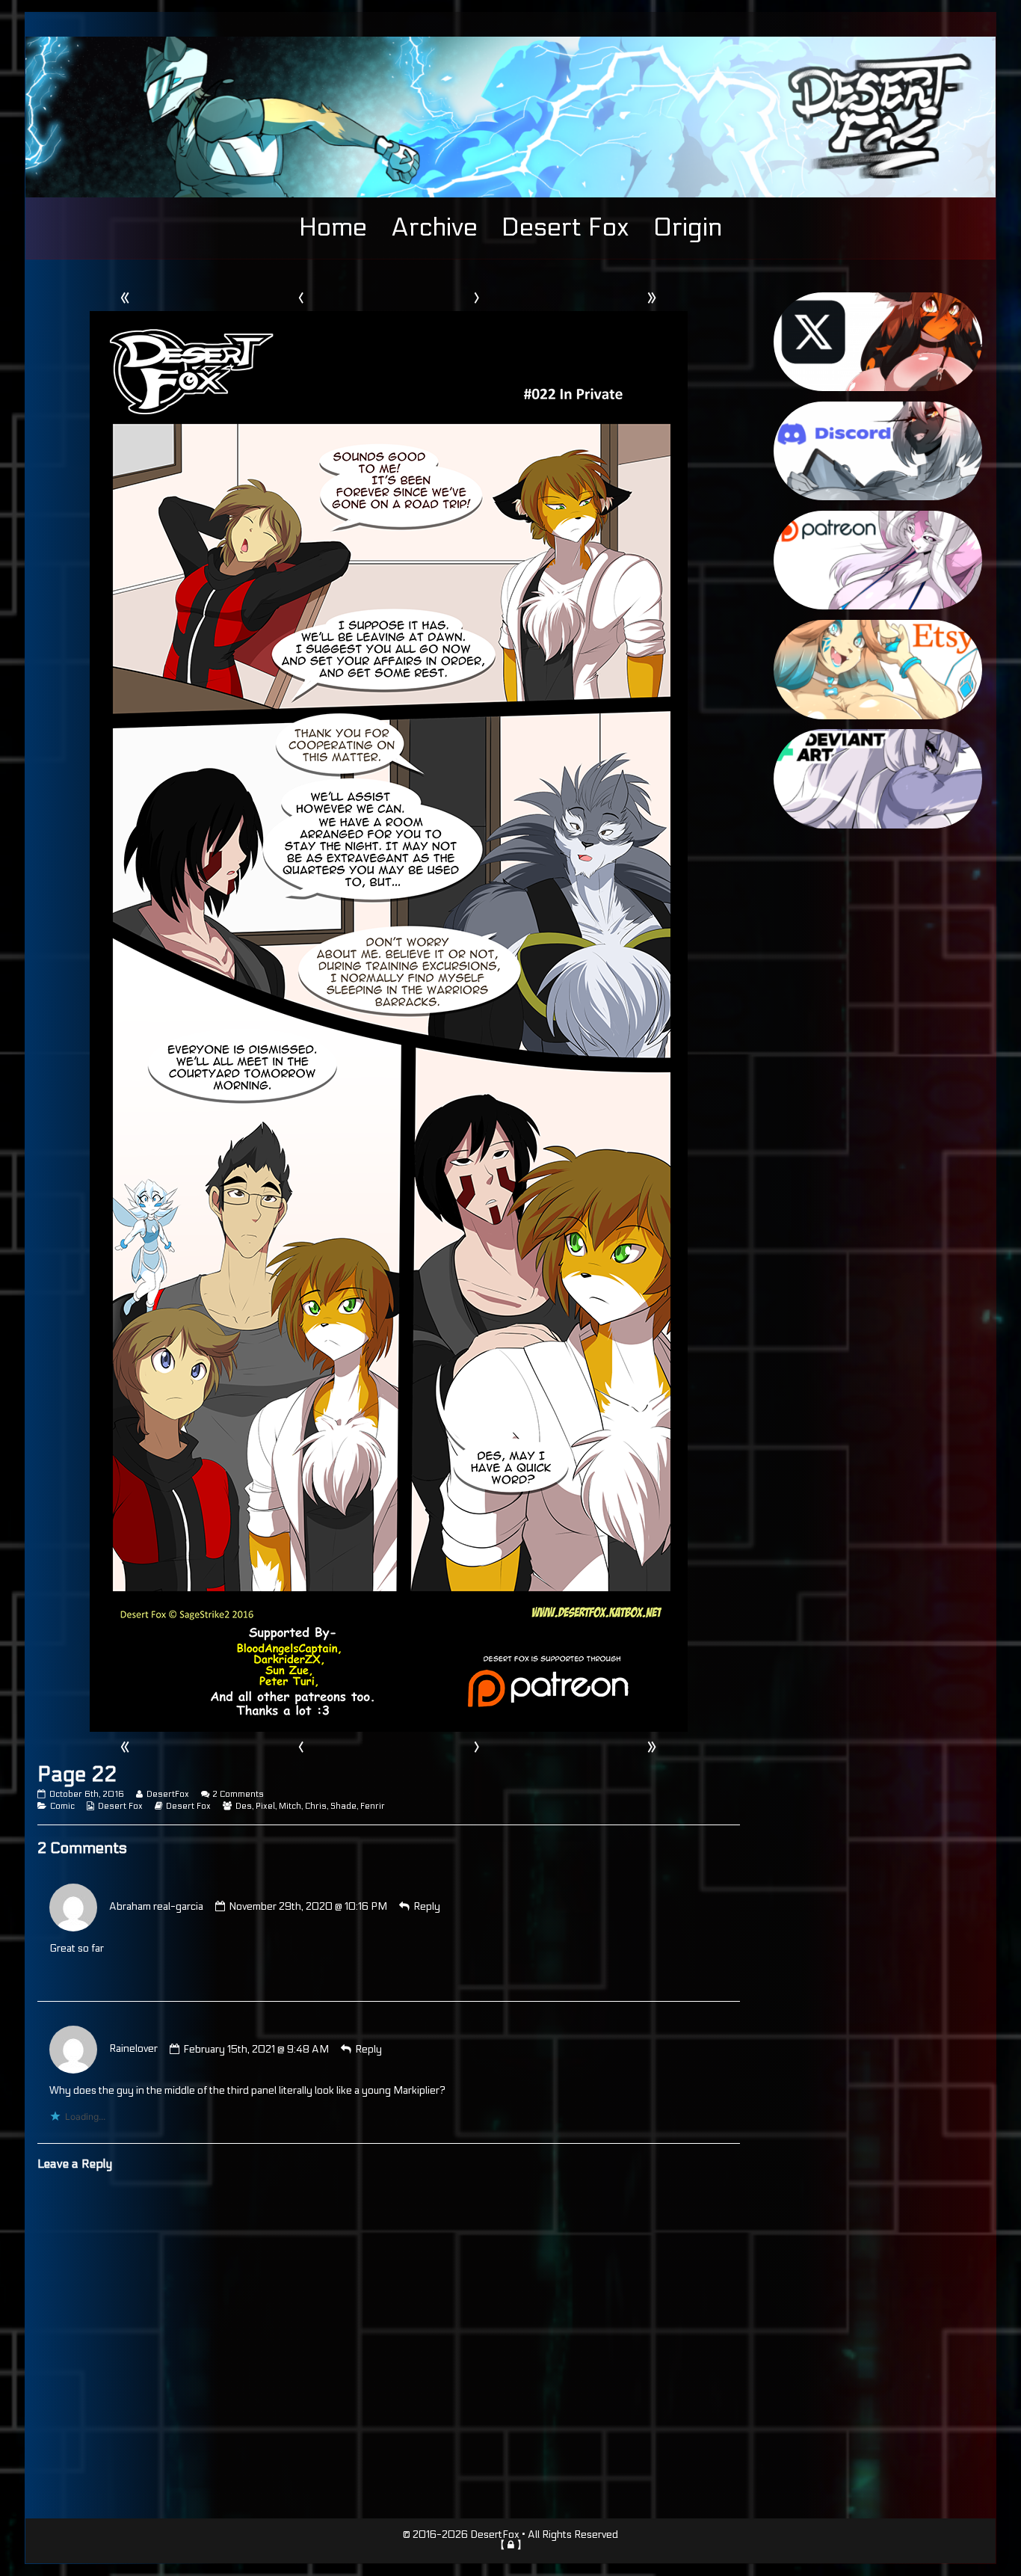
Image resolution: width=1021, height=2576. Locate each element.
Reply (427, 1907)
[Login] (511, 2545)
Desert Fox (565, 227)
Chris (316, 1806)
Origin (688, 227)
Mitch (290, 1806)
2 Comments (238, 1794)
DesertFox (167, 1794)
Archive (434, 227)
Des (244, 1806)
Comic (62, 1806)
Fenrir (373, 1806)
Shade (343, 1806)
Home (333, 227)
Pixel (265, 1806)
